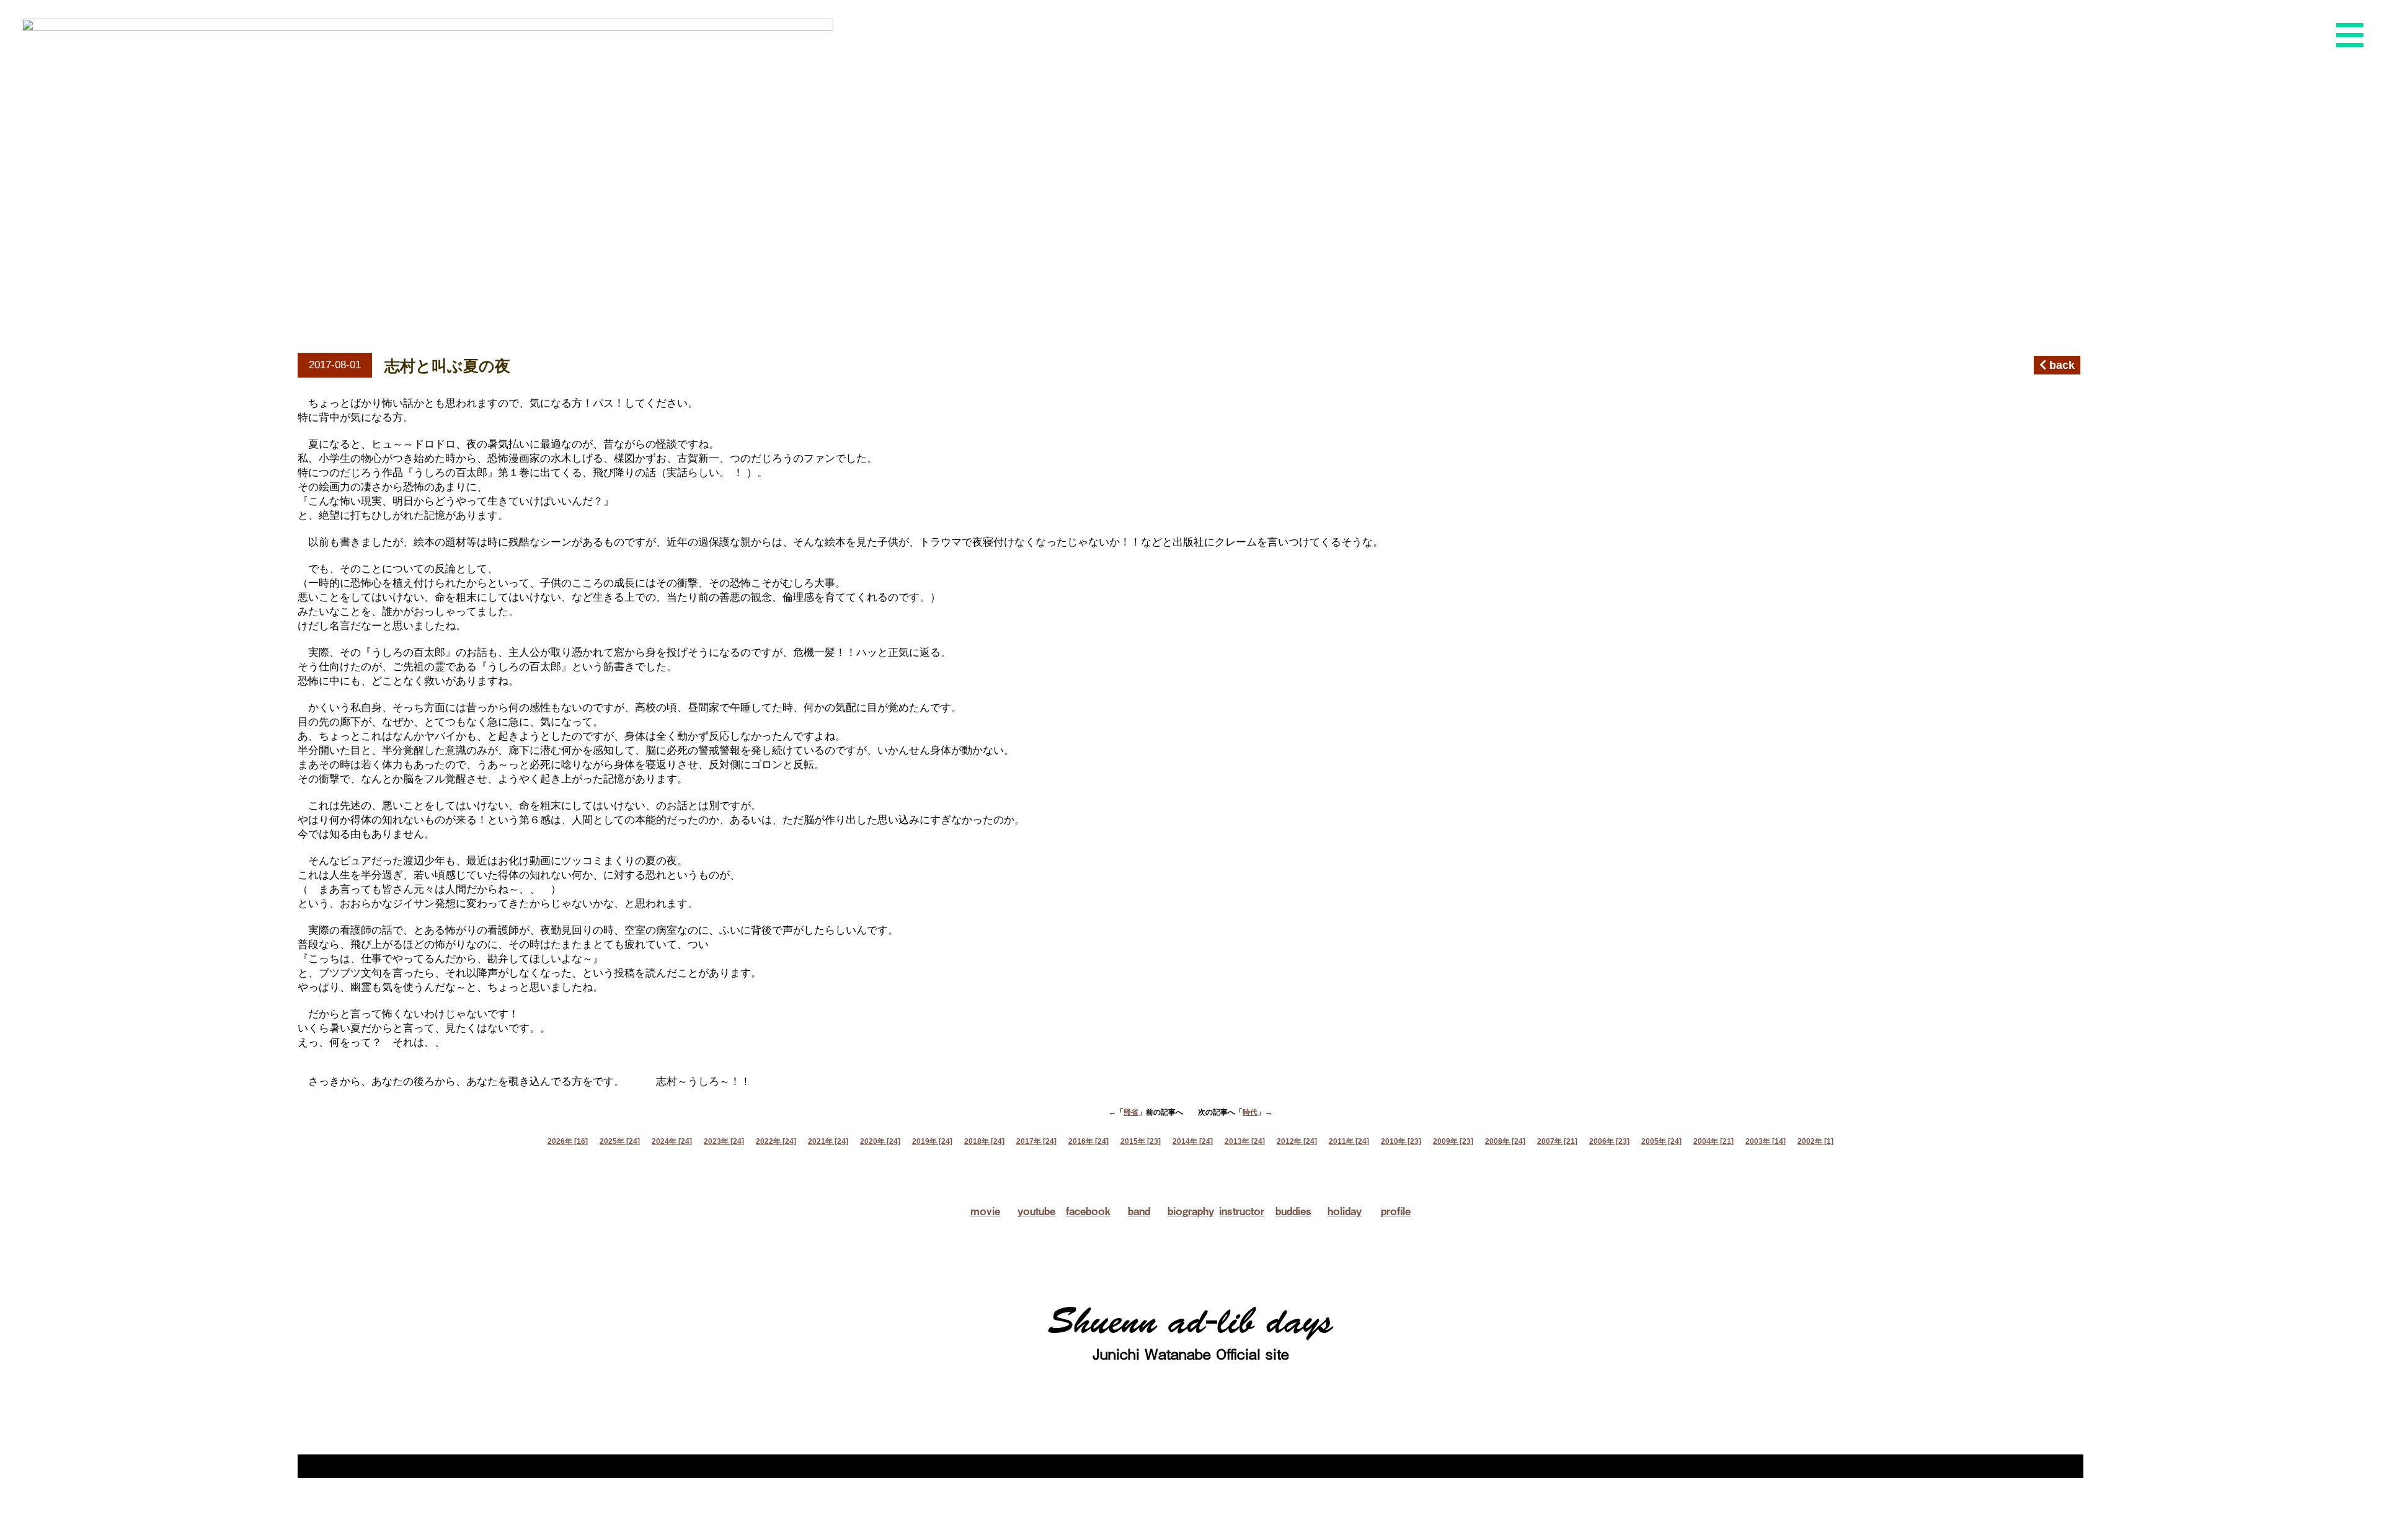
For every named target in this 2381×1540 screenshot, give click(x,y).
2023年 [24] (724, 1141)
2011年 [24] (1349, 1141)
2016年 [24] (1089, 1141)
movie (985, 1211)
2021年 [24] (828, 1141)
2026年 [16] (568, 1141)
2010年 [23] (1401, 1141)
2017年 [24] (1036, 1141)
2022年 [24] (776, 1141)
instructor (1242, 1211)
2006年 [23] (1609, 1141)
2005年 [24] (1661, 1141)
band (1139, 1211)
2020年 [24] (880, 1141)
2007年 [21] (1557, 1141)
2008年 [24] (1505, 1141)
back (2060, 365)
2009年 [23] (1453, 1141)
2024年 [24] (672, 1141)
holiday (1345, 1211)
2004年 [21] (1714, 1141)
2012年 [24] (1297, 1141)
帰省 (1131, 1112)
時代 (1250, 1112)
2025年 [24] (620, 1141)
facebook (1088, 1211)
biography (1191, 1211)
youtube (1036, 1211)
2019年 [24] (932, 1141)
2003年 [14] (1766, 1141)
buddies (1293, 1211)
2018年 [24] (984, 1141)
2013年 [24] (1245, 1141)
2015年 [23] (1141, 1141)
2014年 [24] (1193, 1141)
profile (1396, 1211)
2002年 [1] (1816, 1141)
